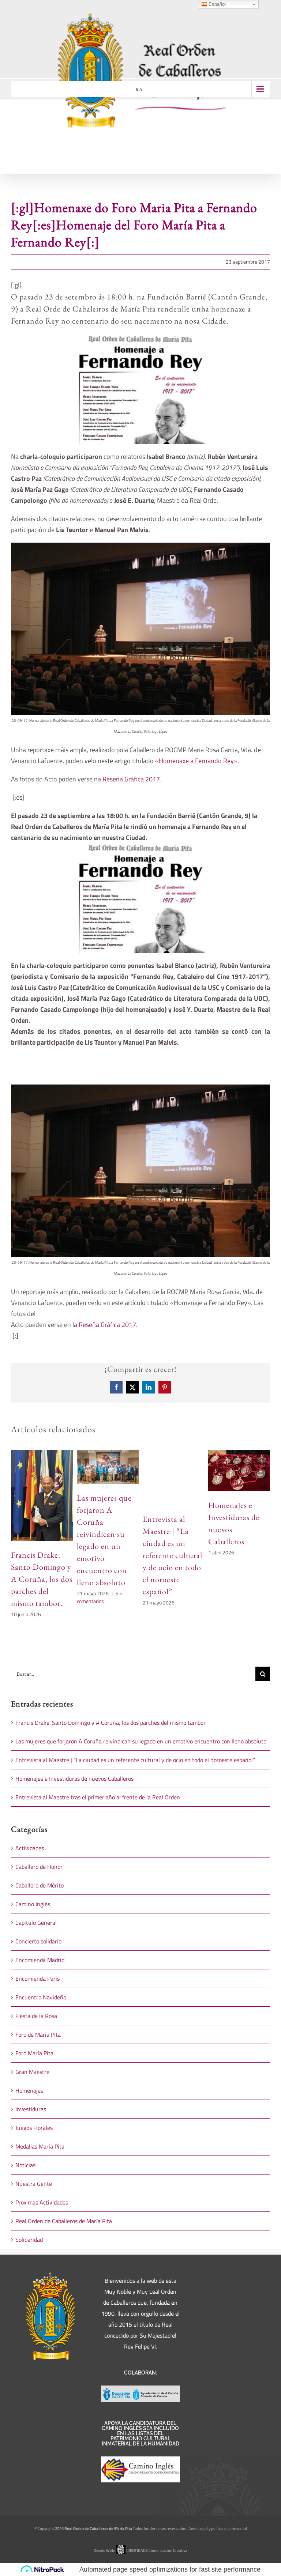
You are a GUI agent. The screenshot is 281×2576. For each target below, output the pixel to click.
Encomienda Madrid (40, 1960)
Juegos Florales (34, 2128)
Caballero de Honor (39, 1867)
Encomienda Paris (38, 1979)
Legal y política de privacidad (223, 2528)
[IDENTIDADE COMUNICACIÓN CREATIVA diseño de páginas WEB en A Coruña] (121, 2550)
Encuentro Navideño (41, 1997)
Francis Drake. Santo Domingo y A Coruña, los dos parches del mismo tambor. (42, 1579)
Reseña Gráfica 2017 (131, 779)
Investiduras (31, 2109)
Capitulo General (36, 1923)
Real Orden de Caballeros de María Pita (64, 2221)
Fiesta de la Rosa (36, 2016)
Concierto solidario (38, 1941)
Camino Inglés (33, 1904)
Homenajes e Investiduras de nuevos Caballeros (74, 1779)
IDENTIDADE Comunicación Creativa (157, 2550)
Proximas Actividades (42, 2202)
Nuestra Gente (34, 2184)
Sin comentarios (100, 1597)
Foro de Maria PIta (38, 2034)
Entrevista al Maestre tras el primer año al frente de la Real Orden (98, 1797)
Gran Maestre (32, 2072)
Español (216, 4)
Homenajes (29, 2090)
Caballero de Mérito (40, 1885)
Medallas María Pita (40, 2146)
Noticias (25, 2165)
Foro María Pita (34, 2053)
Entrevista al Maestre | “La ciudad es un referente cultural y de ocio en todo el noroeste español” (173, 1555)
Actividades (30, 1848)
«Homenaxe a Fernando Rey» (196, 761)
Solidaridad (29, 2240)
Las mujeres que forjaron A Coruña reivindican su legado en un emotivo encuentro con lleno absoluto (141, 1741)
